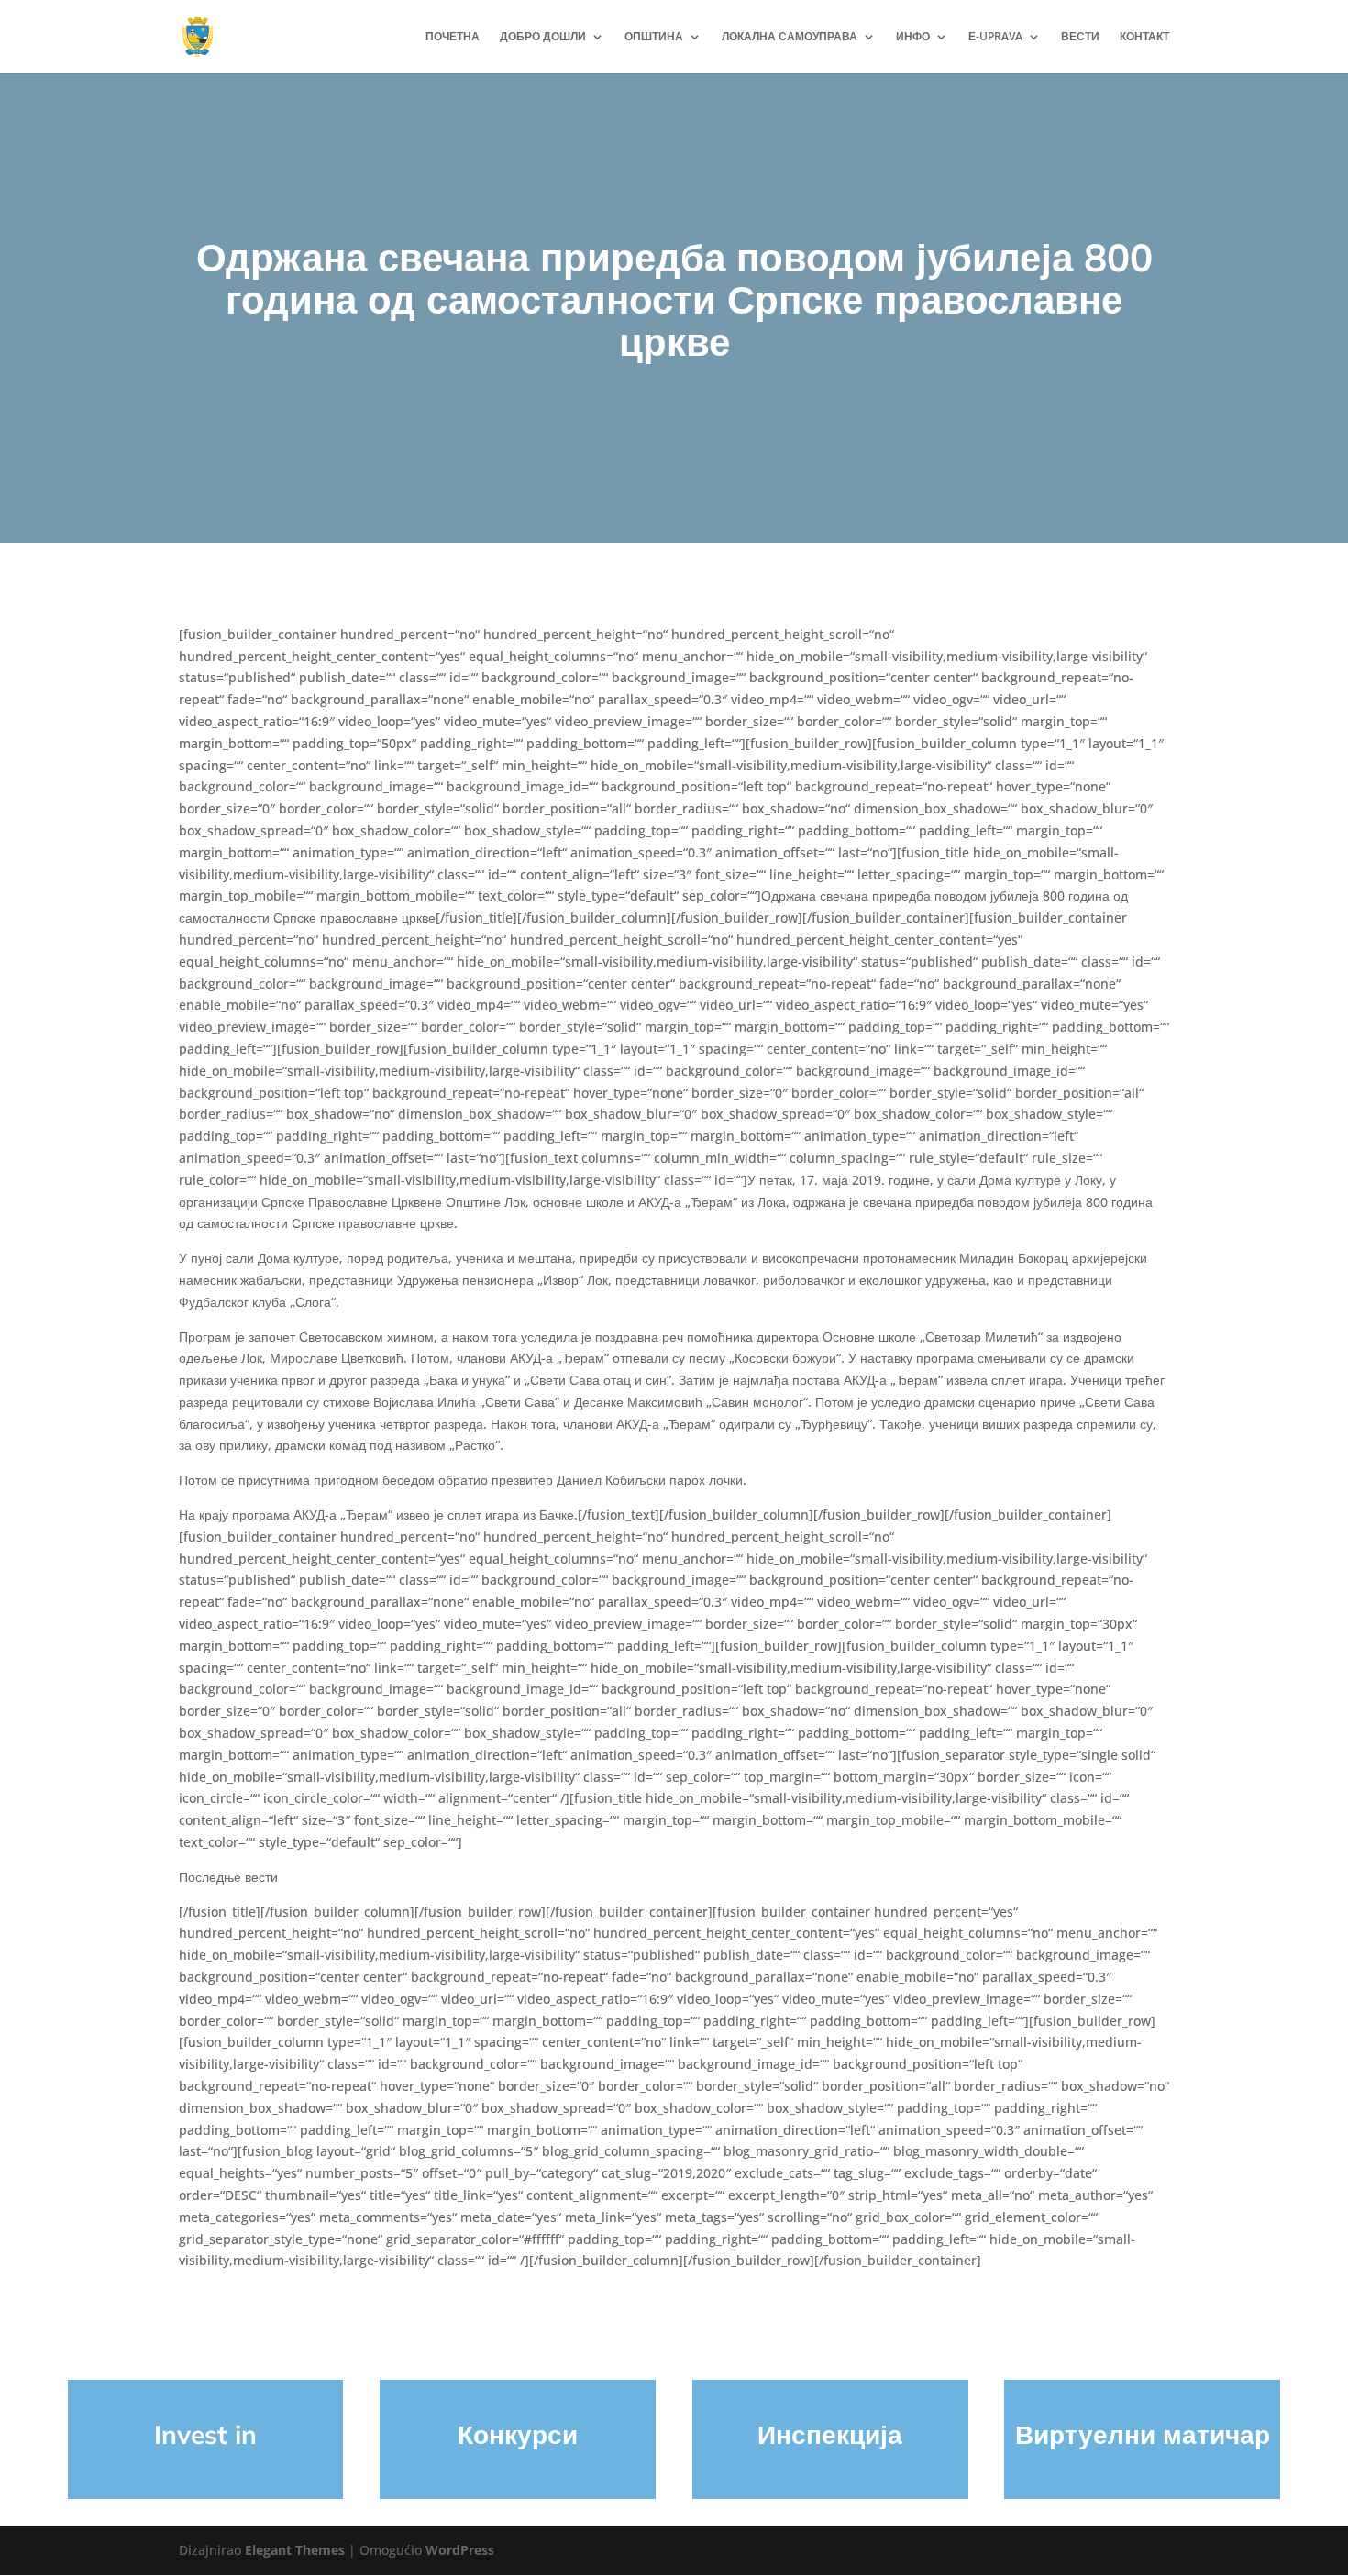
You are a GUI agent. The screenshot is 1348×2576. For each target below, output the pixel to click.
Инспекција (830, 2434)
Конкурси (518, 2434)
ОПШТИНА (654, 37)
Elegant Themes (295, 2550)
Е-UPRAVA (995, 37)
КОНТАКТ (1144, 37)
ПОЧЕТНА (453, 37)
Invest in (205, 2434)
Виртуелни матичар (1143, 2434)
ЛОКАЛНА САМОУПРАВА (790, 37)
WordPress (460, 2550)
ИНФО (913, 37)
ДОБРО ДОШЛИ (543, 37)
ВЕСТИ (1080, 37)
